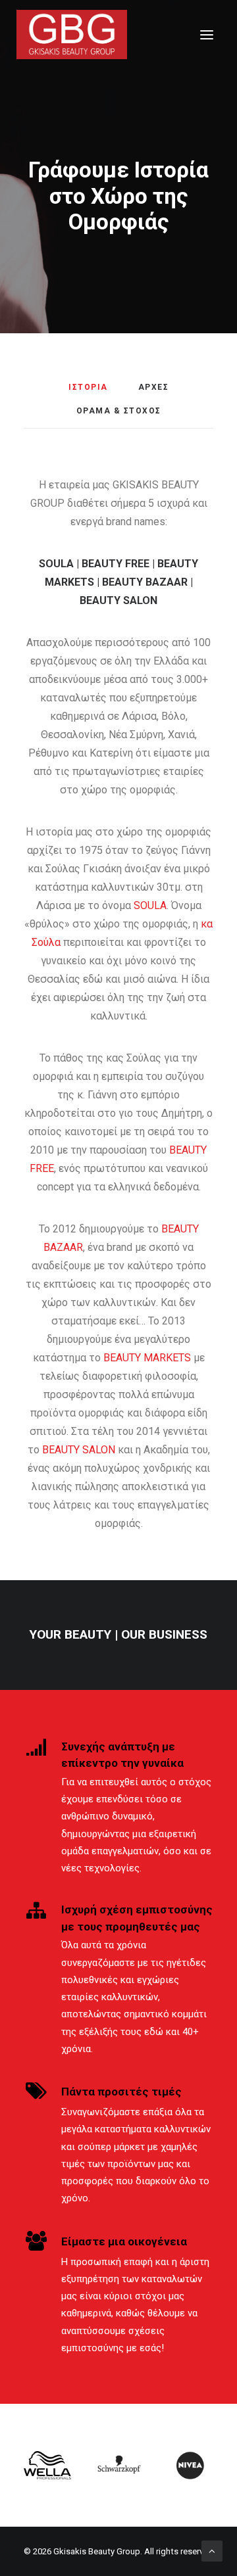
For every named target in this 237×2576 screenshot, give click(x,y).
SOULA (150, 905)
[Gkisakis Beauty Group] (72, 35)
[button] (207, 35)
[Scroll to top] (212, 2550)
